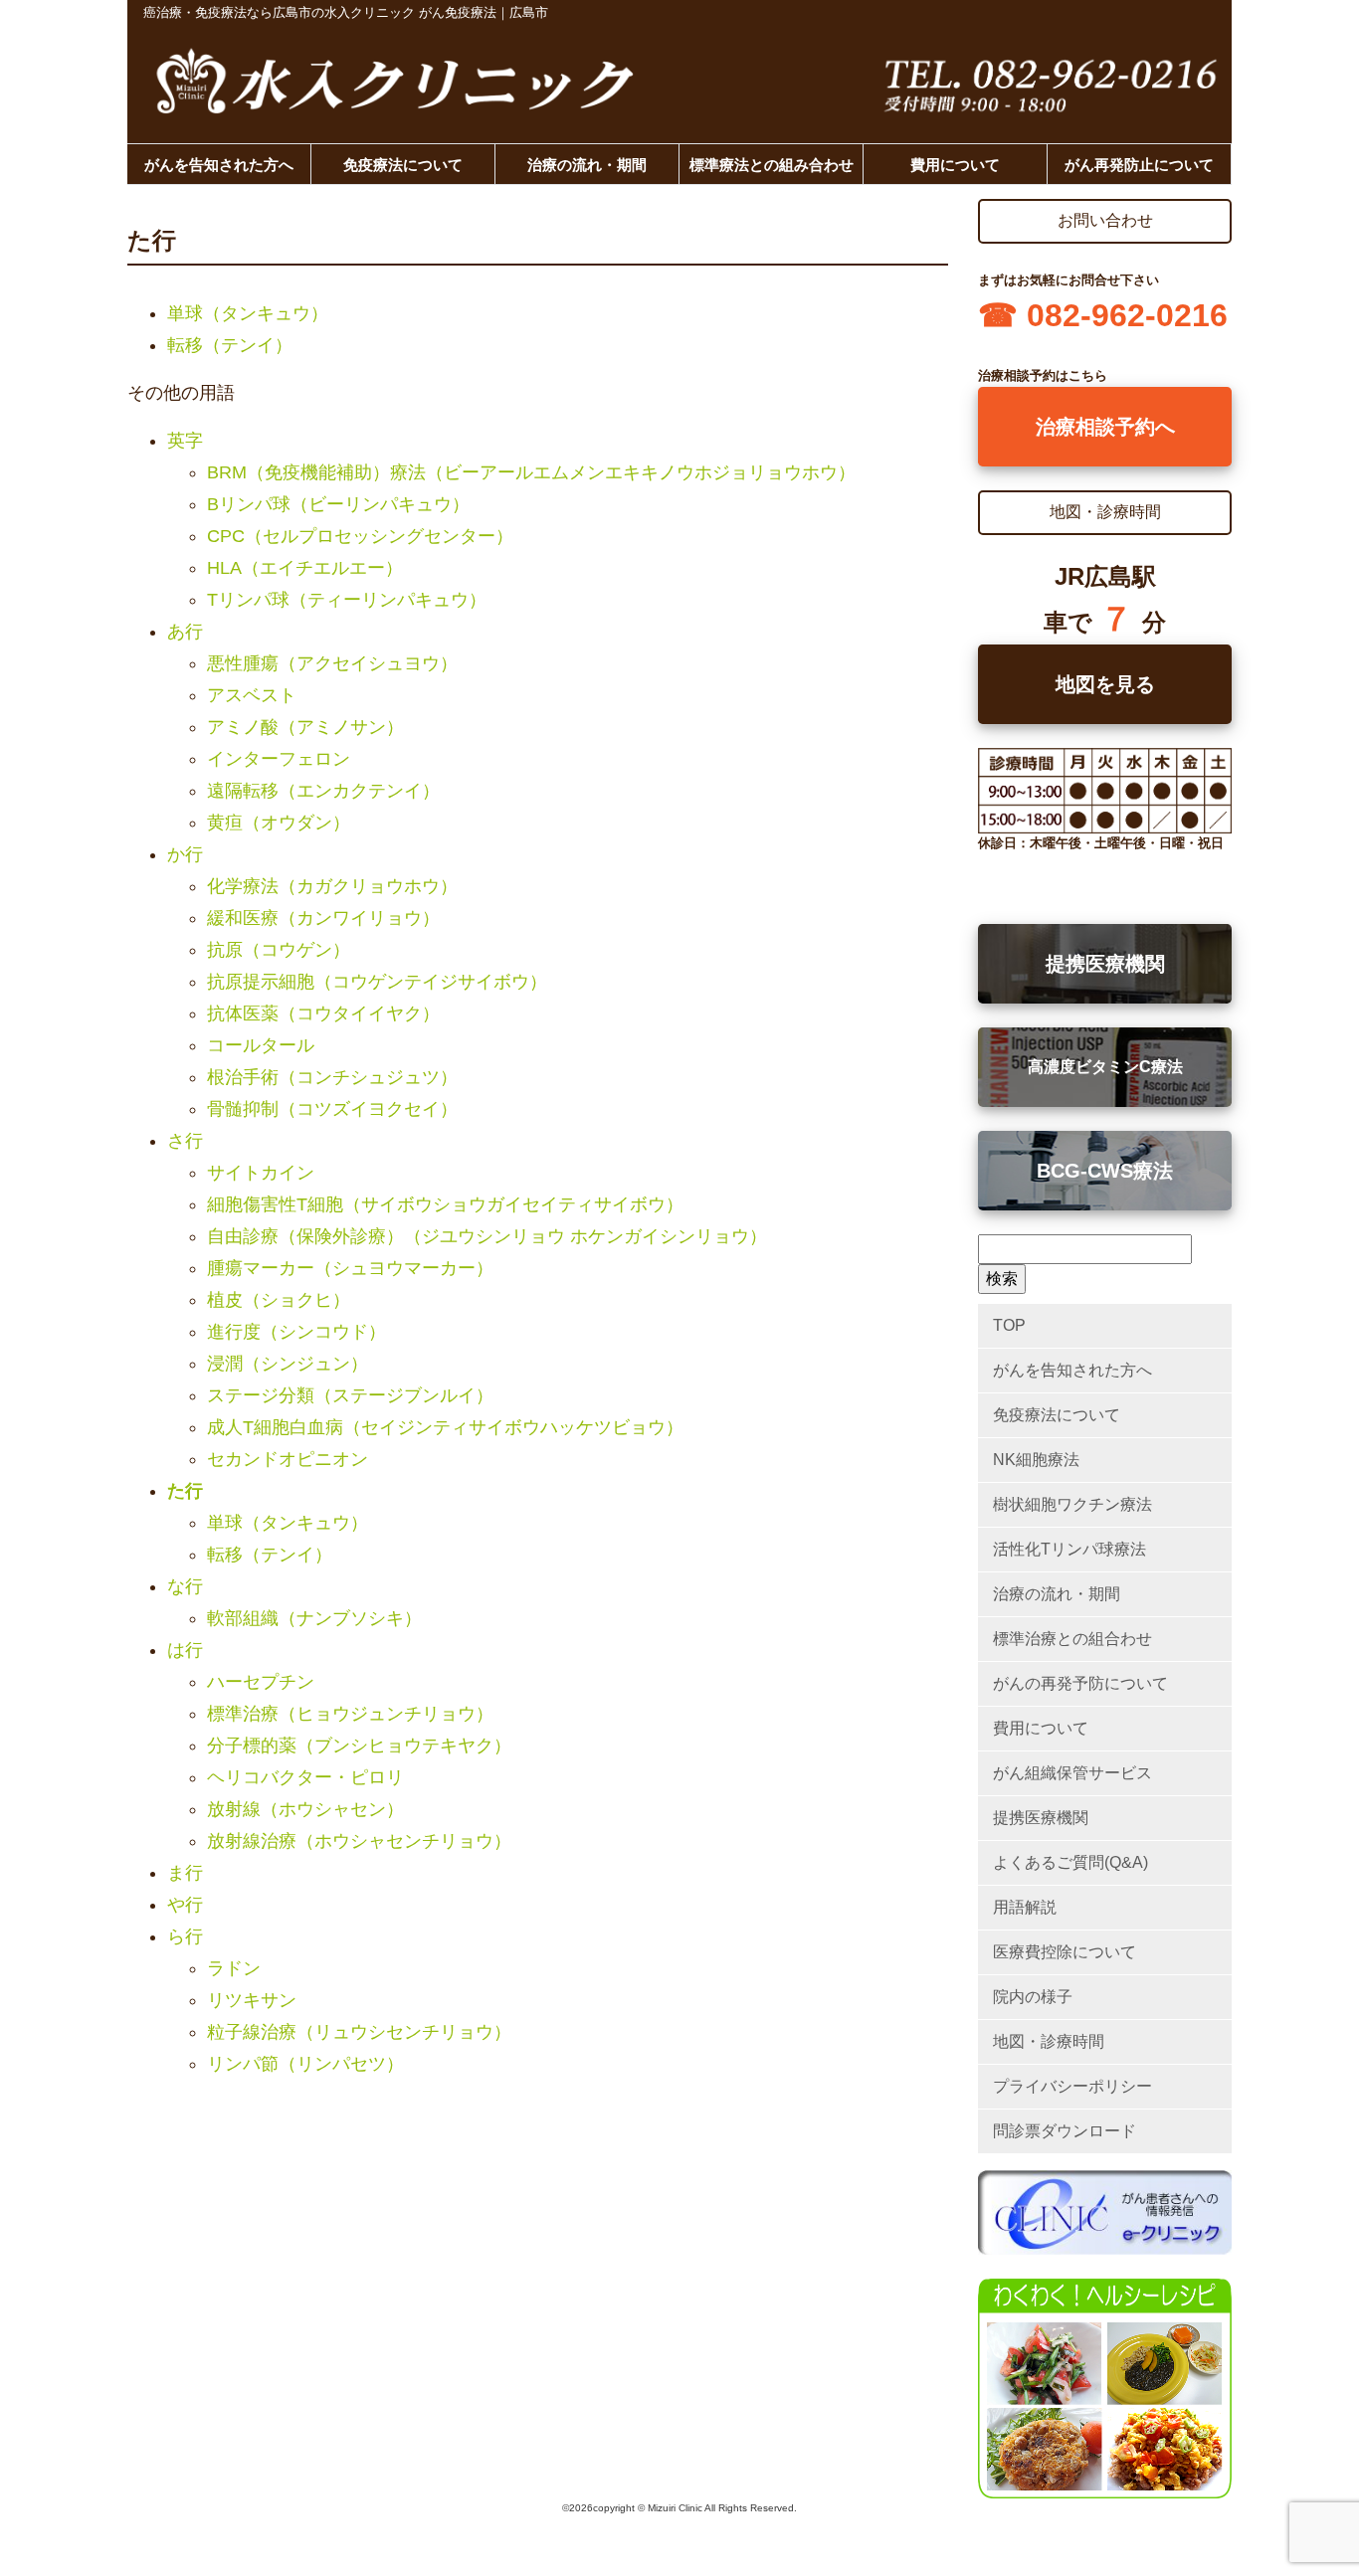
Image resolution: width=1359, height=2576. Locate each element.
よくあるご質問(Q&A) (1070, 1862)
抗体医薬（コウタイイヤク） (323, 1013)
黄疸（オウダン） (279, 823)
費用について (955, 165)
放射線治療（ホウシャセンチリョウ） (359, 1841)
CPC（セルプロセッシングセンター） (360, 536)
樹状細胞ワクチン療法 (1072, 1504)
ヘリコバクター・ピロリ (305, 1777)
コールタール (261, 1045)
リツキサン (252, 2000)
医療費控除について (1065, 1952)
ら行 (185, 1936)
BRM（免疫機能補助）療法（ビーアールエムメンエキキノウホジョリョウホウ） (531, 472)
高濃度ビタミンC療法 (1105, 1067)
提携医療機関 (1105, 964)
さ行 (185, 1141)
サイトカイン (261, 1173)
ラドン (234, 1968)
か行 (185, 854)
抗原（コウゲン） (279, 950)
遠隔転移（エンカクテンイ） (323, 791)
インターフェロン (279, 759)
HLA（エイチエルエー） (305, 568)
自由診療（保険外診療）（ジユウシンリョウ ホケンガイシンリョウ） (487, 1236)
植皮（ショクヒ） (279, 1300)
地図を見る (1105, 684)
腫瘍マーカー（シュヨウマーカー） (350, 1268)
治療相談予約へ (1105, 427)
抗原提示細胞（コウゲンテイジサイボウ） (377, 982)
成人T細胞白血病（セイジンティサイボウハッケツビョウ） (445, 1427)
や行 (185, 1905)
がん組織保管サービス (1072, 1773)
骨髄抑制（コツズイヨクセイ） (332, 1109)
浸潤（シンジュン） (288, 1364)
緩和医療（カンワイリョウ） (323, 918)
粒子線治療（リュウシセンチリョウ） (359, 2032)
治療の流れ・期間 (587, 165)
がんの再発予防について (1080, 1683)
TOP (1009, 1325)
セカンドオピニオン (288, 1459)
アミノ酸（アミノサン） (305, 727)
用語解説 (1025, 1907)
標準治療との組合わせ (1072, 1639)
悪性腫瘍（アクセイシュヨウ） (332, 663)
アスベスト (252, 695)
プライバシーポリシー (1072, 2086)
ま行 (185, 1873)
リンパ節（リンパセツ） (305, 2064)
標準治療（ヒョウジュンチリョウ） (350, 1714)
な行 (185, 1586)
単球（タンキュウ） (248, 313)
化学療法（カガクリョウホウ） (332, 886)
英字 (185, 441)
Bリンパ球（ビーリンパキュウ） (338, 504)
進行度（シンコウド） (296, 1332)
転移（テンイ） (230, 345)
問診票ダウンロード (1065, 2131)
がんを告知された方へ (219, 165)
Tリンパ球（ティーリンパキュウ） (347, 600)
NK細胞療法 (1036, 1460)
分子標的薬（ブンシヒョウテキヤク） (359, 1746)
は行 (185, 1650)
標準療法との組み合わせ (772, 165)
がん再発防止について (1139, 165)
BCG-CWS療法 (1105, 1171)
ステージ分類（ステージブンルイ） (350, 1395)
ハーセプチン (261, 1682)
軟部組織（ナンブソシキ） (314, 1618)
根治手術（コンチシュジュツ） (332, 1077)
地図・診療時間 (1049, 2041)
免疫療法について (403, 165)
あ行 (185, 632)
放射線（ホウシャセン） (305, 1809)
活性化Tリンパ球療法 (1069, 1549)
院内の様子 (1033, 1997)
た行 (185, 1491)
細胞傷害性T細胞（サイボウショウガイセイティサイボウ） (445, 1204)
